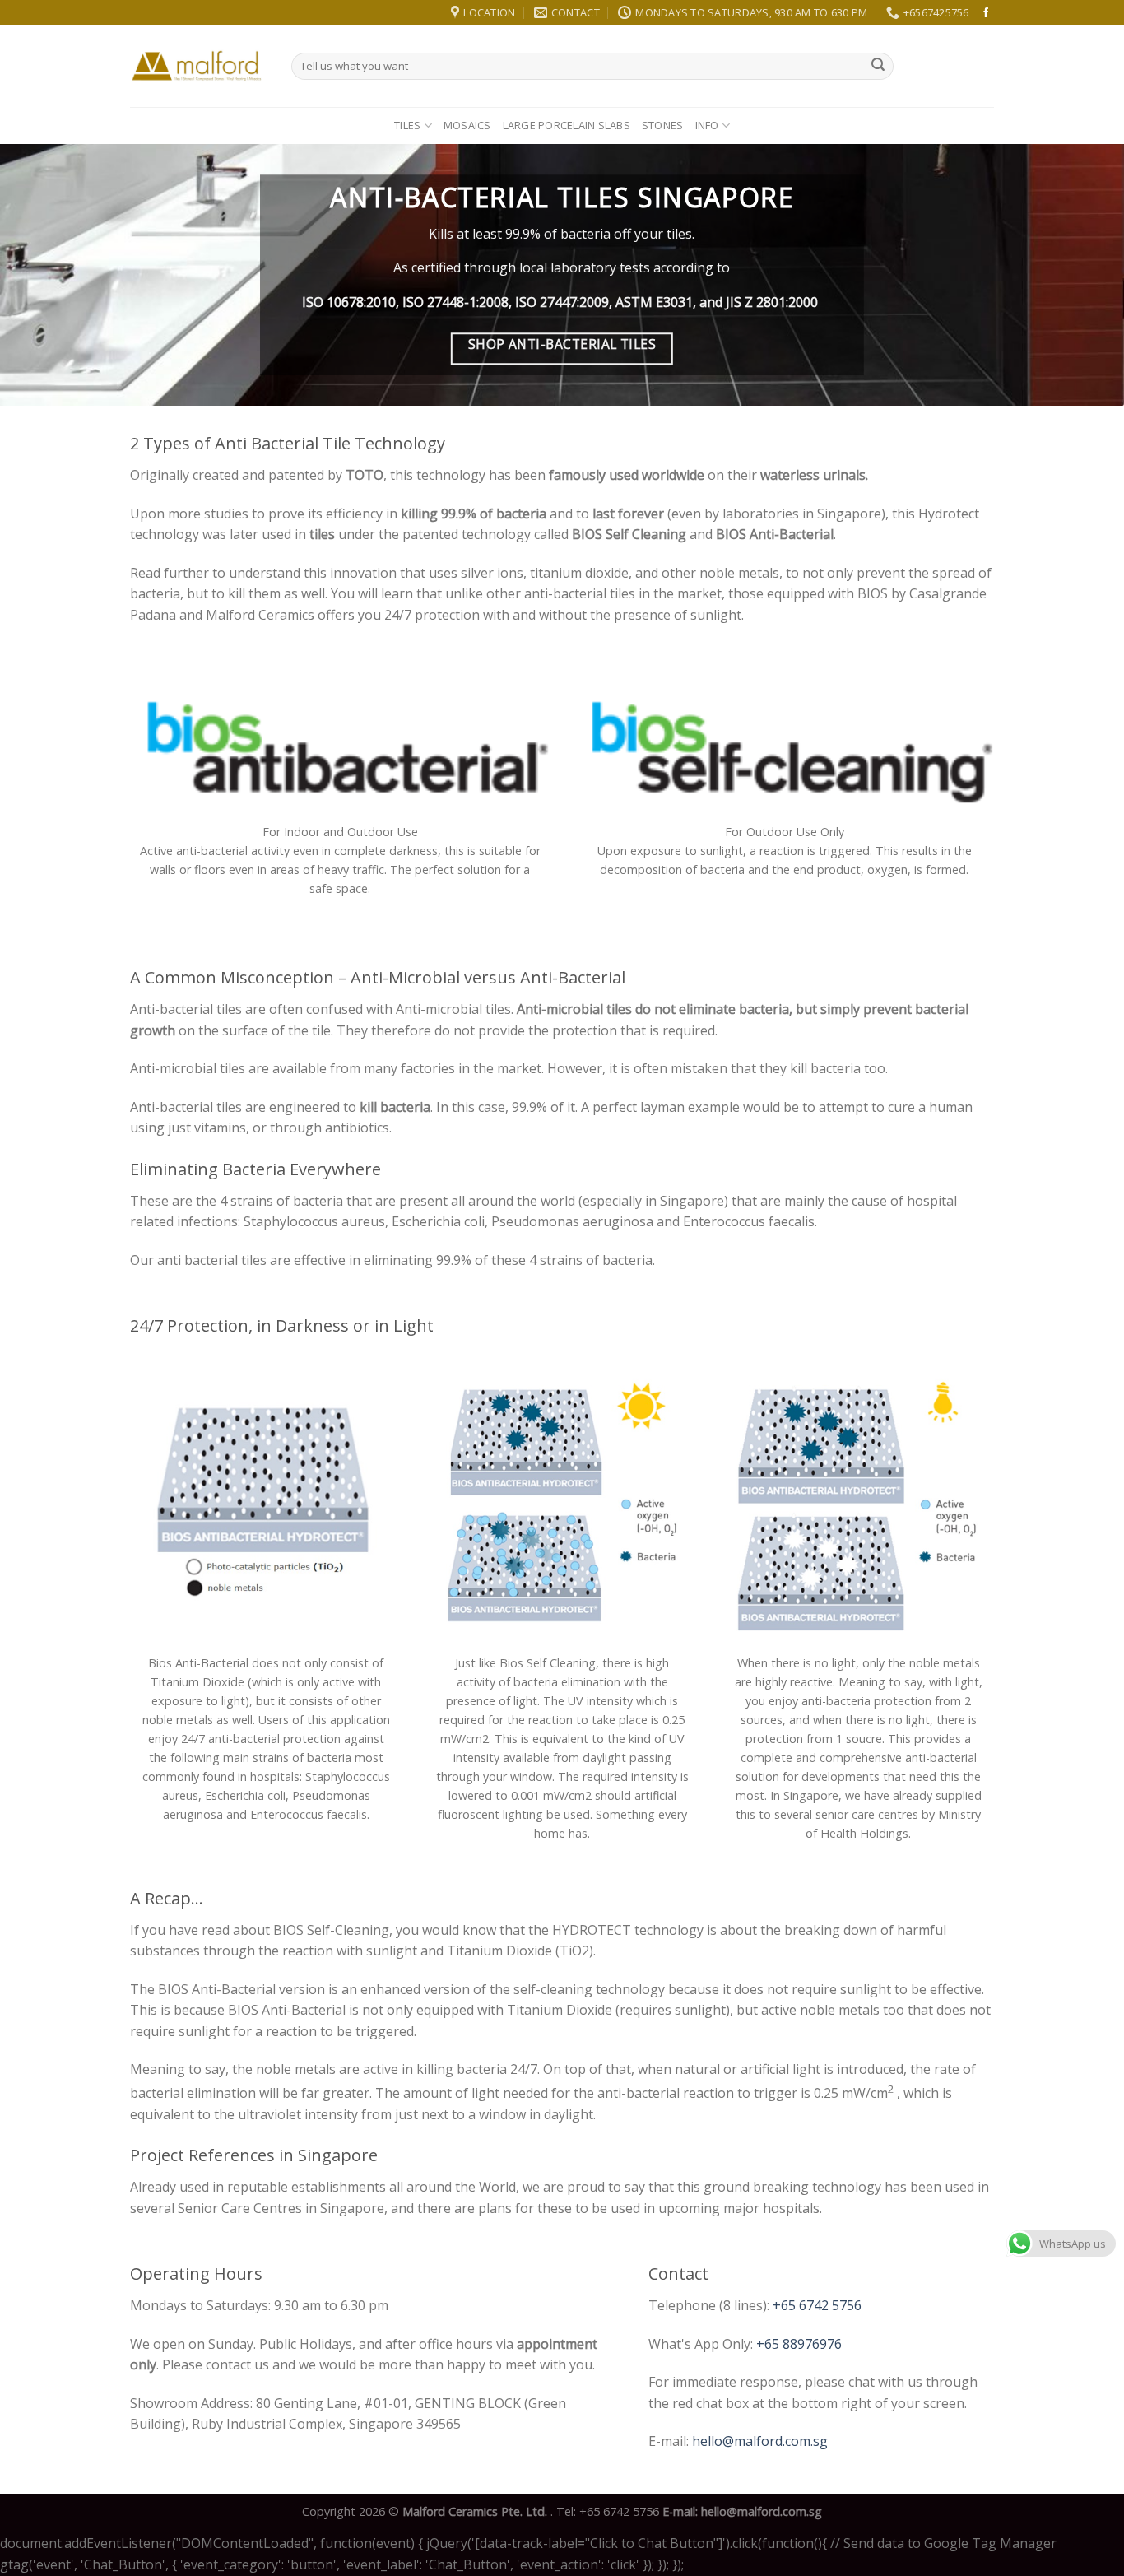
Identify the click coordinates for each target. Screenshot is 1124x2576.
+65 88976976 (799, 2344)
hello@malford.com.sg (760, 2441)
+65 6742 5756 (817, 2305)
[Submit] (878, 66)
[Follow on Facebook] (986, 13)
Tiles (407, 125)
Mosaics (467, 125)
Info (707, 125)
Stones (663, 125)
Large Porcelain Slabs (567, 125)
